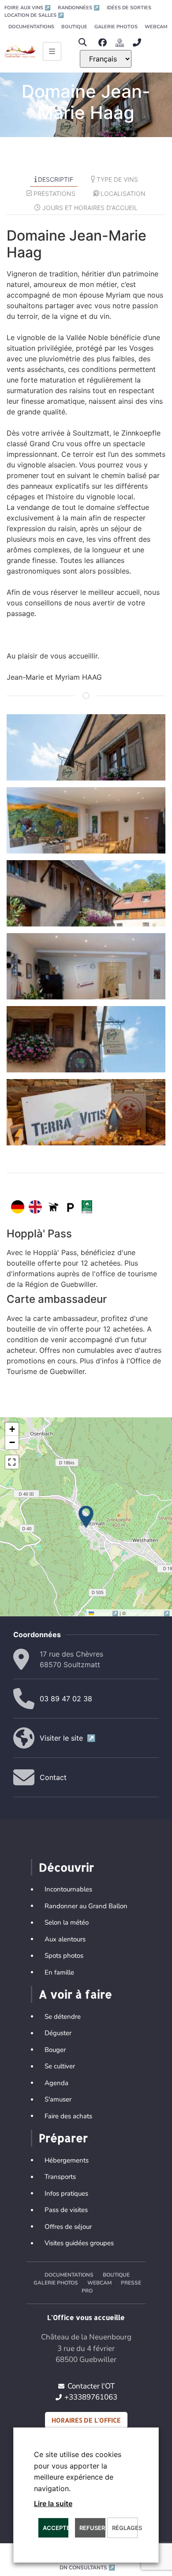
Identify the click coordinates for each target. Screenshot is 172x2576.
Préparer (63, 2138)
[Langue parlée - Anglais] (35, 1207)
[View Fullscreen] (12, 1462)
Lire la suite (53, 2503)
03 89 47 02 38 (66, 1699)
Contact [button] (53, 1777)
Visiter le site (68, 1738)
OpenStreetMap (148, 1613)
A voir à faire (75, 1994)
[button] (82, 43)
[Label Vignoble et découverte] (87, 1207)
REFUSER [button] (92, 2528)
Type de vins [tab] (117, 179)
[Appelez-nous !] (139, 43)
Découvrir (66, 1867)
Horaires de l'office (86, 2420)
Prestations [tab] (54, 193)
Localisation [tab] (123, 193)
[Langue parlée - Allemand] (18, 1207)
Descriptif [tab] (56, 179)
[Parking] (71, 1207)
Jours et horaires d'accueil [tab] (90, 208)
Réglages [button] (125, 2528)
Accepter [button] (56, 2528)
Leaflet (107, 1613)
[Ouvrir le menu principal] (52, 51)
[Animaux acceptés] (53, 1207)
